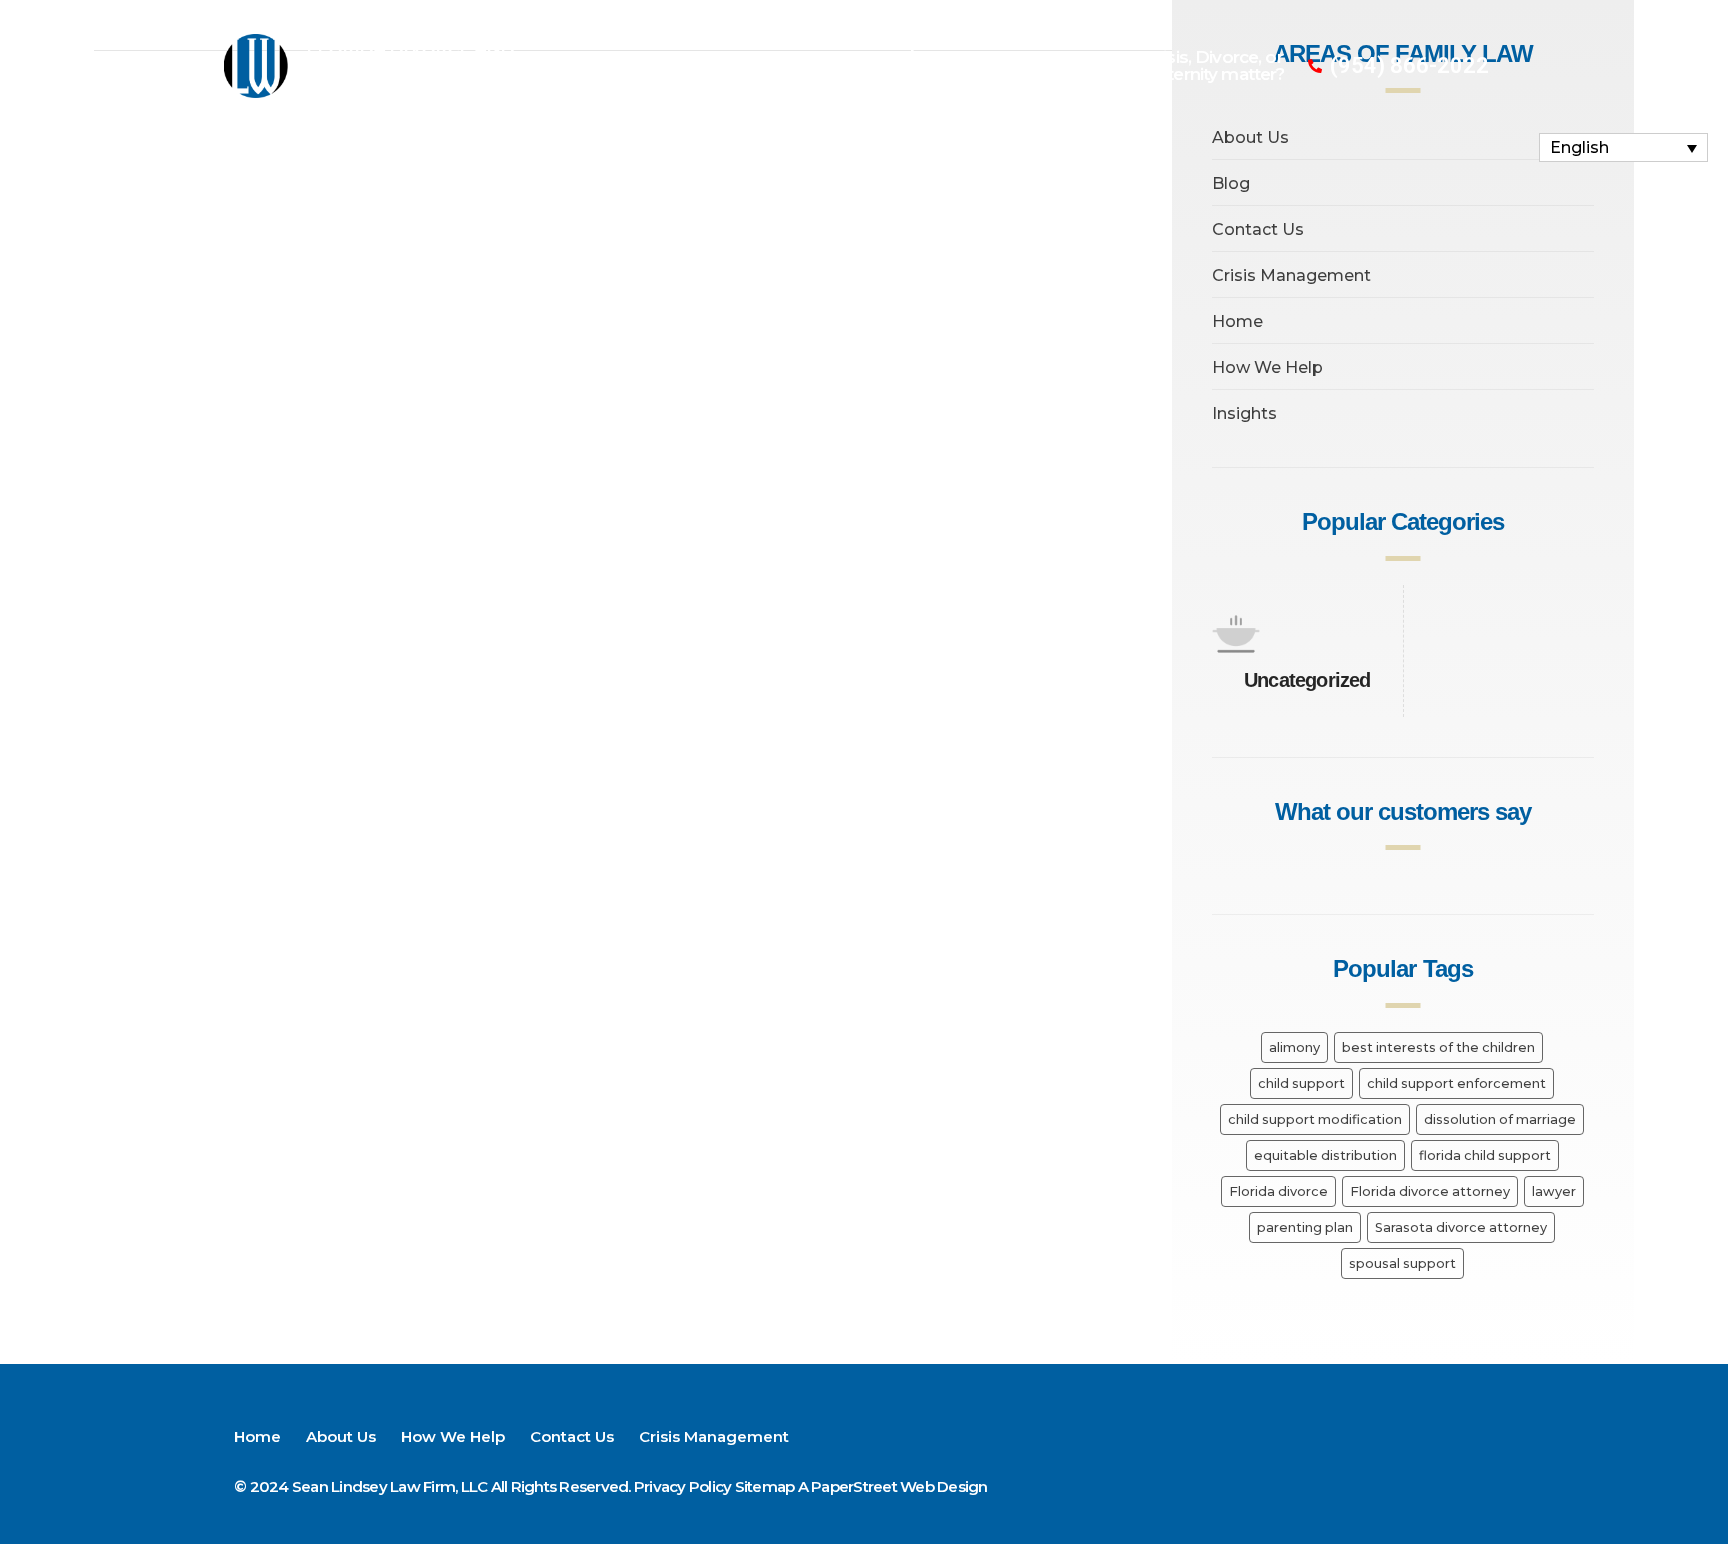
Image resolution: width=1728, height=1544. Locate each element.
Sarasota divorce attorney (1461, 1227)
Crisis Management (832, 88)
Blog (1231, 183)
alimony (1294, 1047)
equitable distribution (1325, 1155)
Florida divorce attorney (1430, 1191)
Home (647, 42)
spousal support (1402, 1263)
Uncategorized (1307, 680)
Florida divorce (1278, 1191)
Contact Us (997, 42)
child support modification (1315, 1119)
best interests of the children (1438, 1047)
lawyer (1554, 1191)
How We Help (865, 42)
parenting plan (1305, 1227)
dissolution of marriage (1500, 1119)
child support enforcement (1456, 1083)
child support (1301, 1083)
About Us (741, 42)
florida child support (1485, 1155)
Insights (1244, 413)
